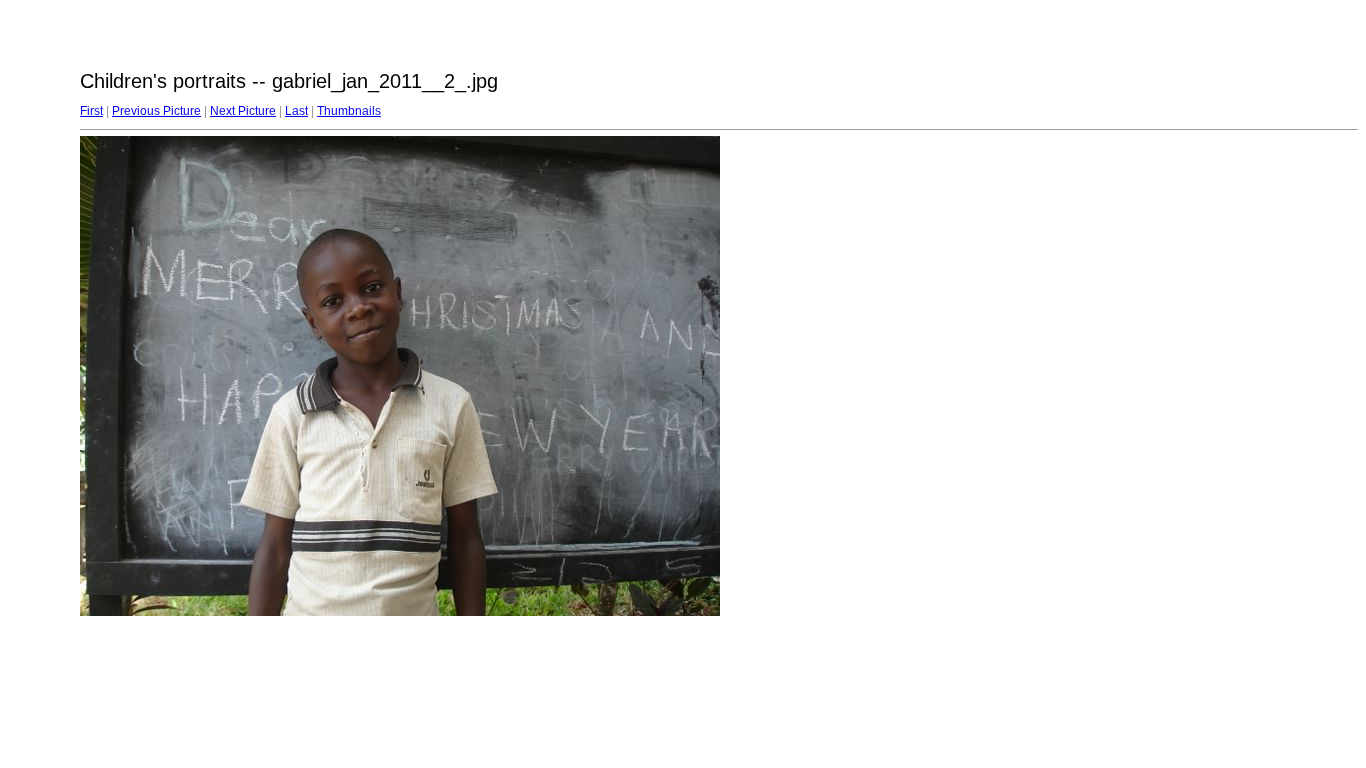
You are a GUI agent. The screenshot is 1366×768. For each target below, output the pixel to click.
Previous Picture (156, 111)
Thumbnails (349, 111)
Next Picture (243, 111)
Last (296, 111)
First (91, 111)
